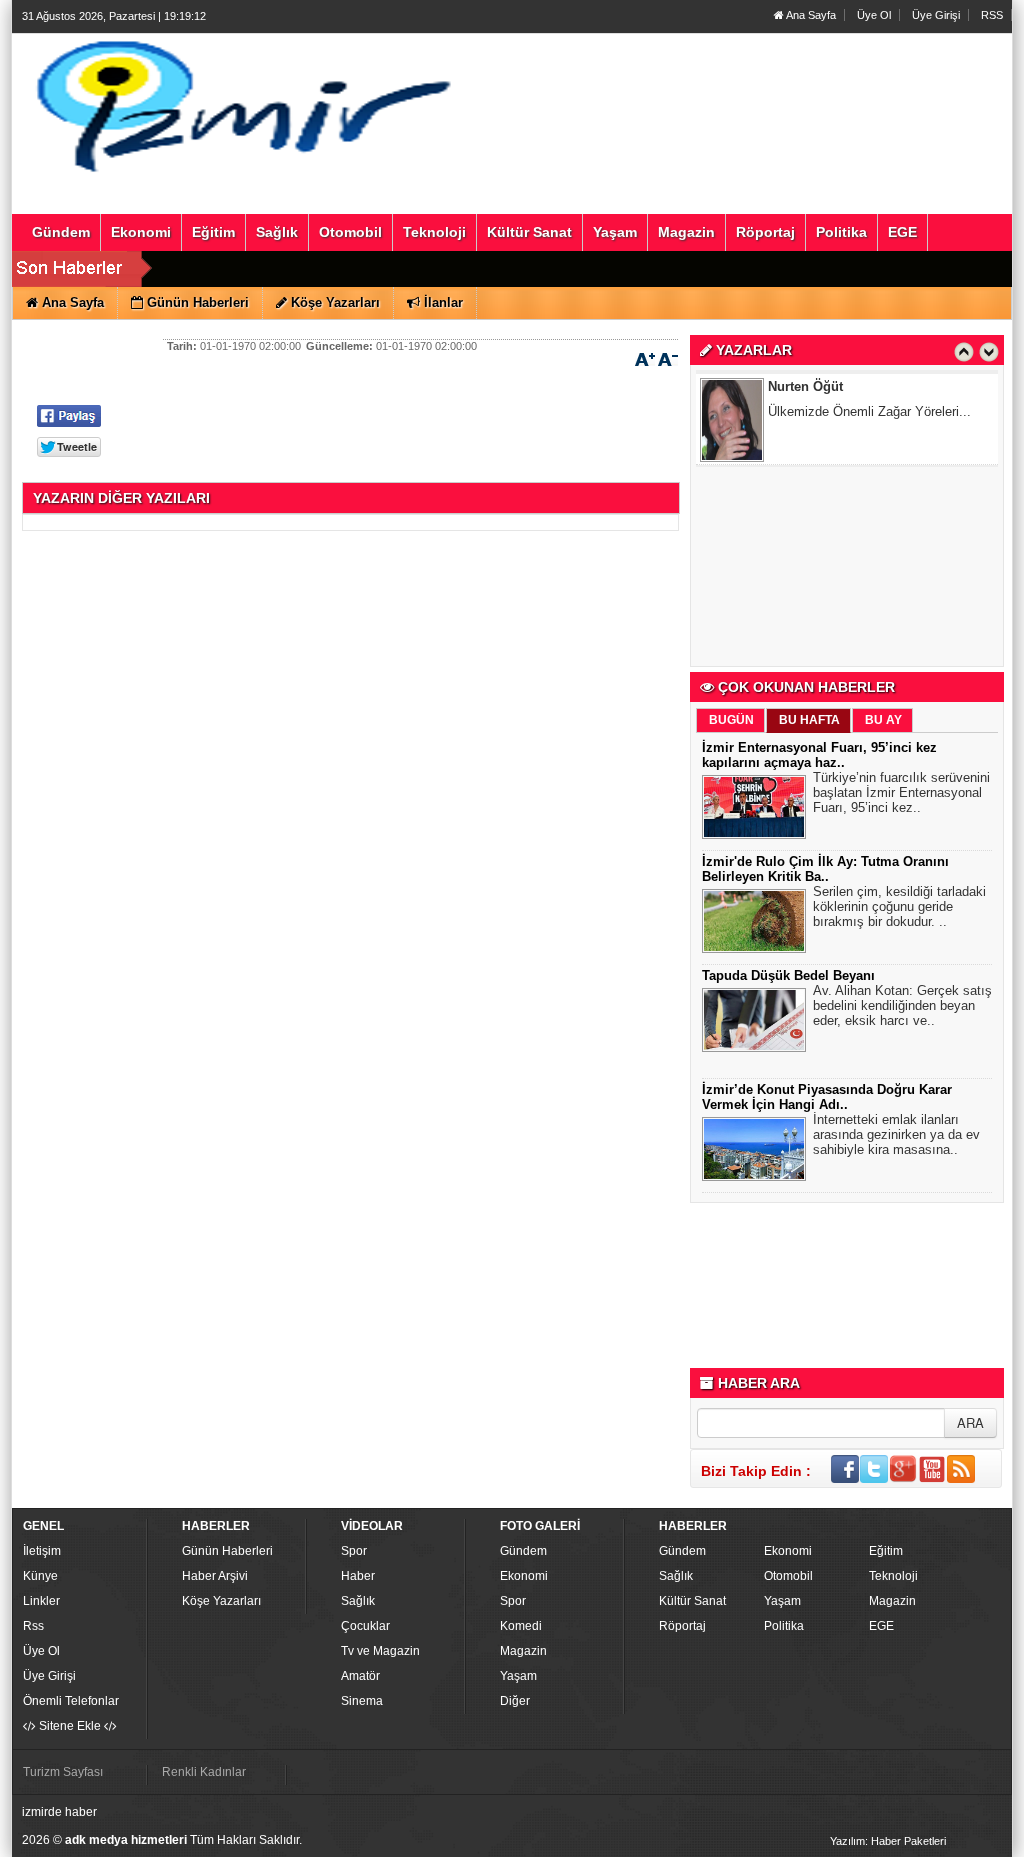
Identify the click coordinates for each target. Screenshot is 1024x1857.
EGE (881, 1626)
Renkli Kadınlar (204, 1772)
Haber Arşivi (215, 1576)
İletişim (42, 1551)
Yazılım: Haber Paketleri (888, 1841)
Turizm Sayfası (63, 1772)
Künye (40, 1576)
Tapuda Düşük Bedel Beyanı (788, 975)
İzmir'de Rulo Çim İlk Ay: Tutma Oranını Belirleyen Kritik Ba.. (825, 869)
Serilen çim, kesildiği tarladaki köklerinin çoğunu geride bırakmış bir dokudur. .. (899, 906)
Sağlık (358, 1601)
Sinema (362, 1701)
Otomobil (788, 1576)
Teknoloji (893, 1576)
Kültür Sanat (692, 1601)
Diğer (515, 1701)
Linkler (41, 1601)
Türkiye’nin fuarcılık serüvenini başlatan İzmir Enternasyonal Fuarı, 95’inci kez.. (901, 792)
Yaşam (518, 1676)
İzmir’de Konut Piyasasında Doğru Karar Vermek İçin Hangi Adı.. (827, 1097)
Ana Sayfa (810, 15)
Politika (784, 1626)
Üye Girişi (936, 15)
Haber (358, 1576)
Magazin (523, 1651)
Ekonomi (524, 1576)
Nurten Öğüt (805, 386)
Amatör (360, 1676)
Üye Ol (874, 15)
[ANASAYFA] (240, 103)
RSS (992, 15)
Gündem (523, 1551)
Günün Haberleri (227, 1551)
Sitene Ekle (70, 1726)
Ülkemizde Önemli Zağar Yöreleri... (869, 411)
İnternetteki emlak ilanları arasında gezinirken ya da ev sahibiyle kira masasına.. (896, 1134)
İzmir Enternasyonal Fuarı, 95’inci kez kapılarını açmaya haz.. (819, 755)
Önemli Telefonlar (71, 1701)
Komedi (521, 1626)
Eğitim (886, 1551)
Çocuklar (365, 1626)
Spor (354, 1551)
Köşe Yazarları (221, 1601)
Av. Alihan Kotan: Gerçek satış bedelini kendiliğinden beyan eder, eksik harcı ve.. (902, 1005)
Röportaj (682, 1626)
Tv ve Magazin (380, 1651)
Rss (33, 1626)
